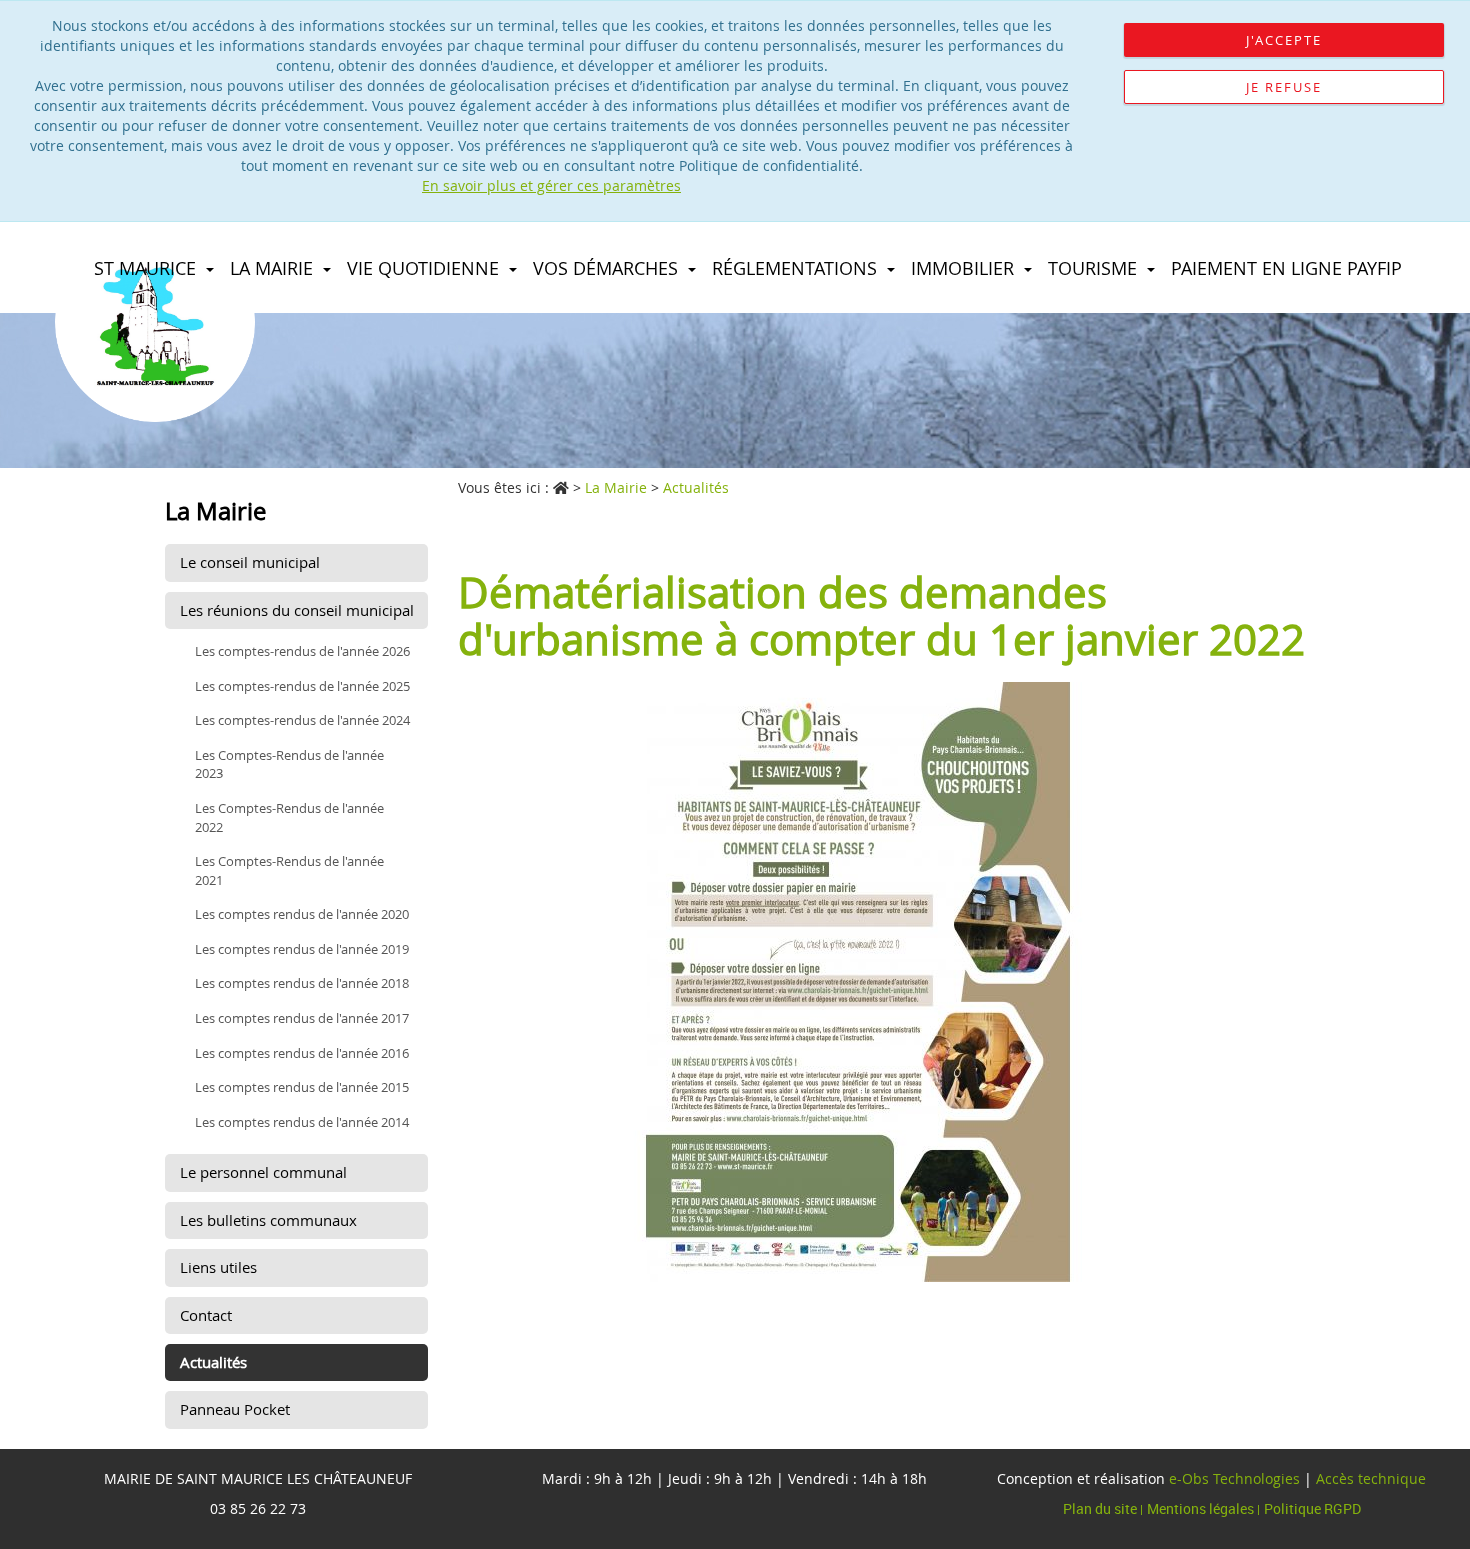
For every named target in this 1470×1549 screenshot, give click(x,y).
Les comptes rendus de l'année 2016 (302, 1053)
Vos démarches (608, 268)
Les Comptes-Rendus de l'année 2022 (289, 817)
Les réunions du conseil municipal (297, 610)
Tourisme (1095, 268)
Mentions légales (1202, 1508)
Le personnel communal (263, 1172)
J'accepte (1284, 40)
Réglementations (797, 268)
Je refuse (1284, 87)
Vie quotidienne (425, 268)
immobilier (965, 268)
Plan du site (1101, 1508)
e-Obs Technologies (1234, 1478)
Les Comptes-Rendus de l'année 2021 (289, 870)
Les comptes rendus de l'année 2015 (302, 1087)
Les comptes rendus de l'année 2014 (302, 1122)
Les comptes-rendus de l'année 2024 (302, 720)
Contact (206, 1315)
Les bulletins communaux (268, 1220)
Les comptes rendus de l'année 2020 (302, 914)
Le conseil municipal (250, 562)
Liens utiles (218, 1267)
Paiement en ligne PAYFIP (1286, 268)
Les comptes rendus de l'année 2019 (302, 949)
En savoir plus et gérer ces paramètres (551, 185)
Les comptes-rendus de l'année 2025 (302, 686)
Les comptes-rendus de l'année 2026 (302, 651)
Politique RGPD (1312, 1508)
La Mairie (274, 268)
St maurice (147, 268)
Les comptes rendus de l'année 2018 (302, 983)
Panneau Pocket (235, 1409)
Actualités (213, 1362)
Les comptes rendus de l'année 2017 (302, 1018)
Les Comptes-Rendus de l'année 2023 (289, 764)
